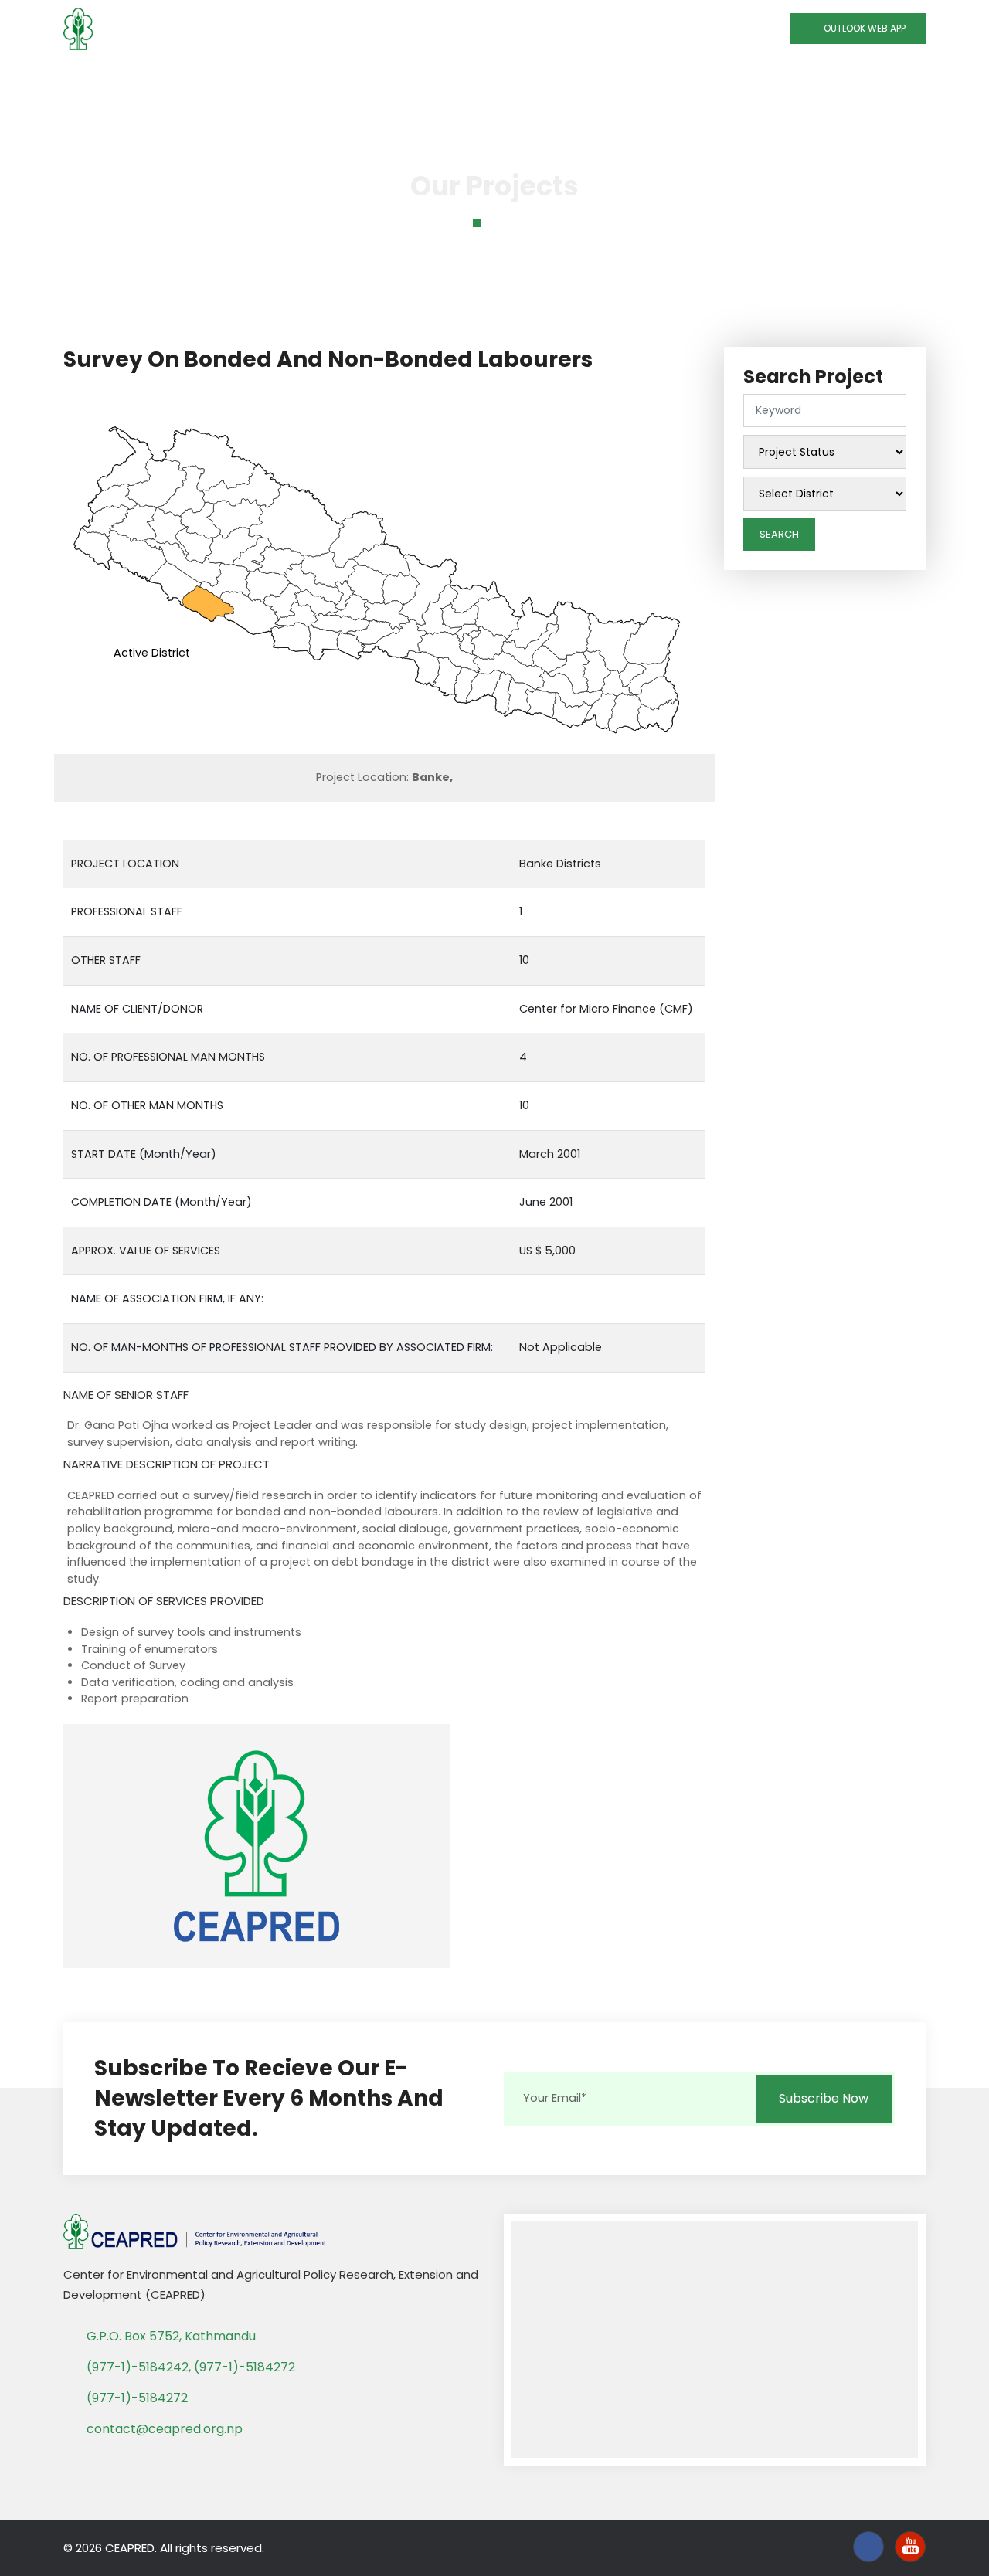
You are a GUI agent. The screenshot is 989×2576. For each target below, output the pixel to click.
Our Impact (527, 78)
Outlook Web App (861, 28)
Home (101, 78)
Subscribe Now (824, 2098)
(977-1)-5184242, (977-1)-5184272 (191, 2367)
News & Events (639, 78)
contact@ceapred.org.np (165, 2429)
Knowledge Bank (408, 78)
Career (885, 78)
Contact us (807, 78)
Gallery (728, 78)
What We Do (287, 78)
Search (779, 534)
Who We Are (178, 78)
